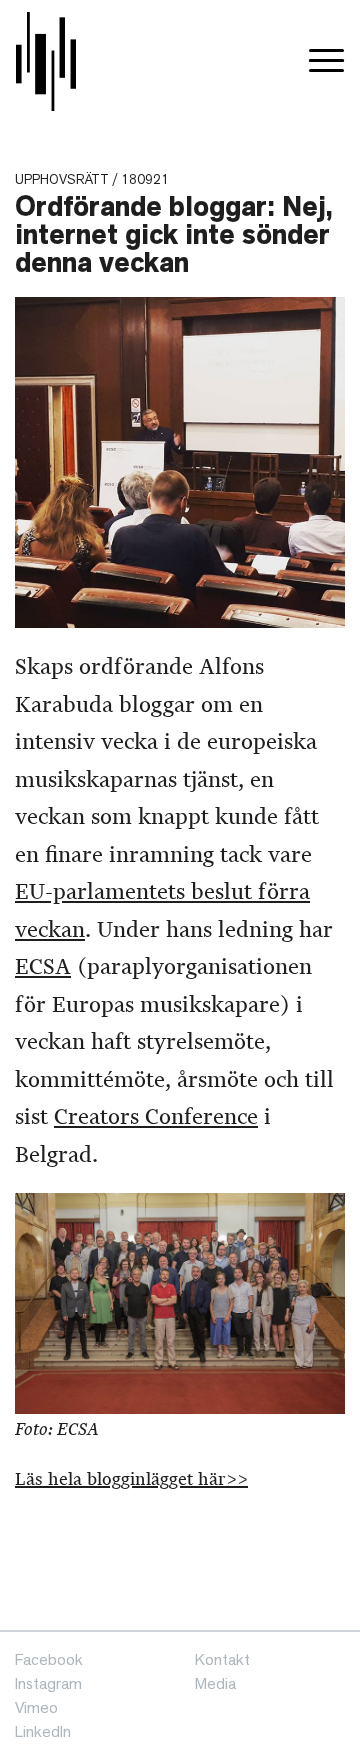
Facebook (49, 1659)
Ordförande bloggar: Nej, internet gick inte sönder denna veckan (174, 234)
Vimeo (36, 1707)
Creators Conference (156, 1116)
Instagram (48, 1683)
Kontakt (222, 1659)
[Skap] (46, 61)
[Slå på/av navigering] (326, 61)
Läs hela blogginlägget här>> (131, 1479)
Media (215, 1683)
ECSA (43, 966)
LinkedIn (43, 1731)
